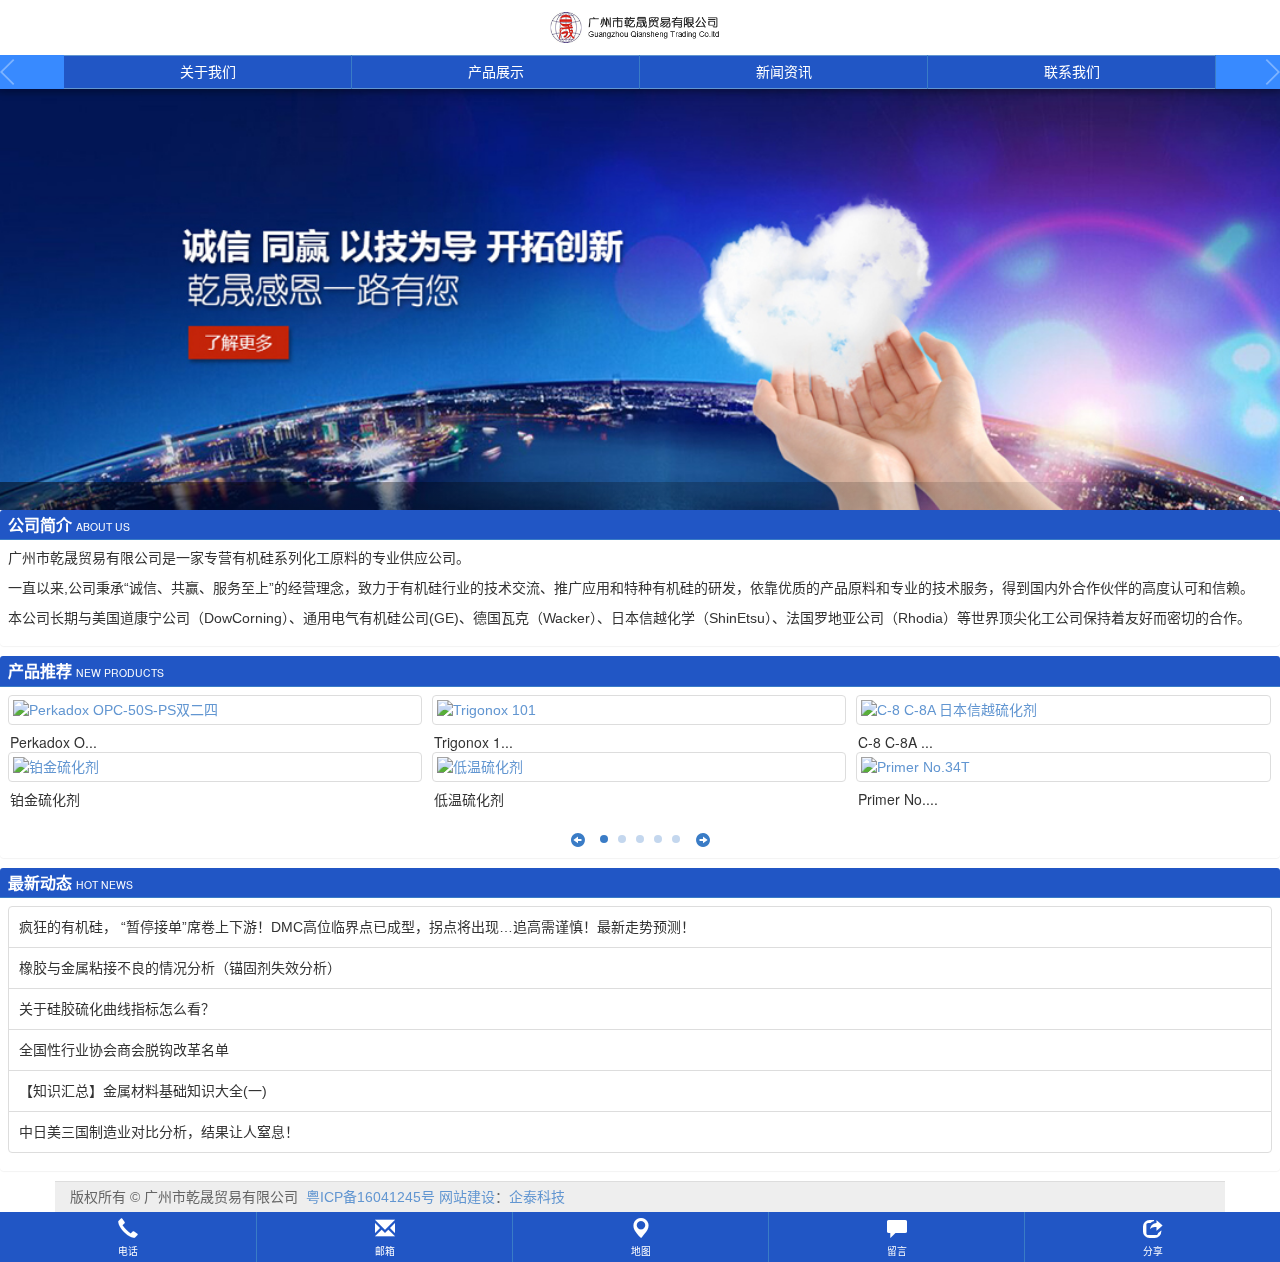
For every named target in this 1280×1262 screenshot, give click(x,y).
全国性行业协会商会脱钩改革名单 (124, 1050)
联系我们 (1072, 72)
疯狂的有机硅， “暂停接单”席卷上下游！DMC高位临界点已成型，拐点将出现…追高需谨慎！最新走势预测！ (357, 927)
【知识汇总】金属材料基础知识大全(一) (143, 1091)
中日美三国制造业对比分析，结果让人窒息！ (159, 1132)
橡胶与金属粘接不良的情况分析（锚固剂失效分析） (180, 968)
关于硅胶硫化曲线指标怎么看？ (117, 1009)
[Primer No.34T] (1063, 767)
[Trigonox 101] (639, 710)
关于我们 (208, 72)
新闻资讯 (784, 72)
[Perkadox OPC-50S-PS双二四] (215, 710)
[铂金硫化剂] (215, 767)
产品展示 (496, 72)
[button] (128, 1237)
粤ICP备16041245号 (370, 1197)
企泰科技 (537, 1197)
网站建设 (467, 1197)
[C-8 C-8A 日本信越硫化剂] (1063, 710)
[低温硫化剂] (639, 767)
